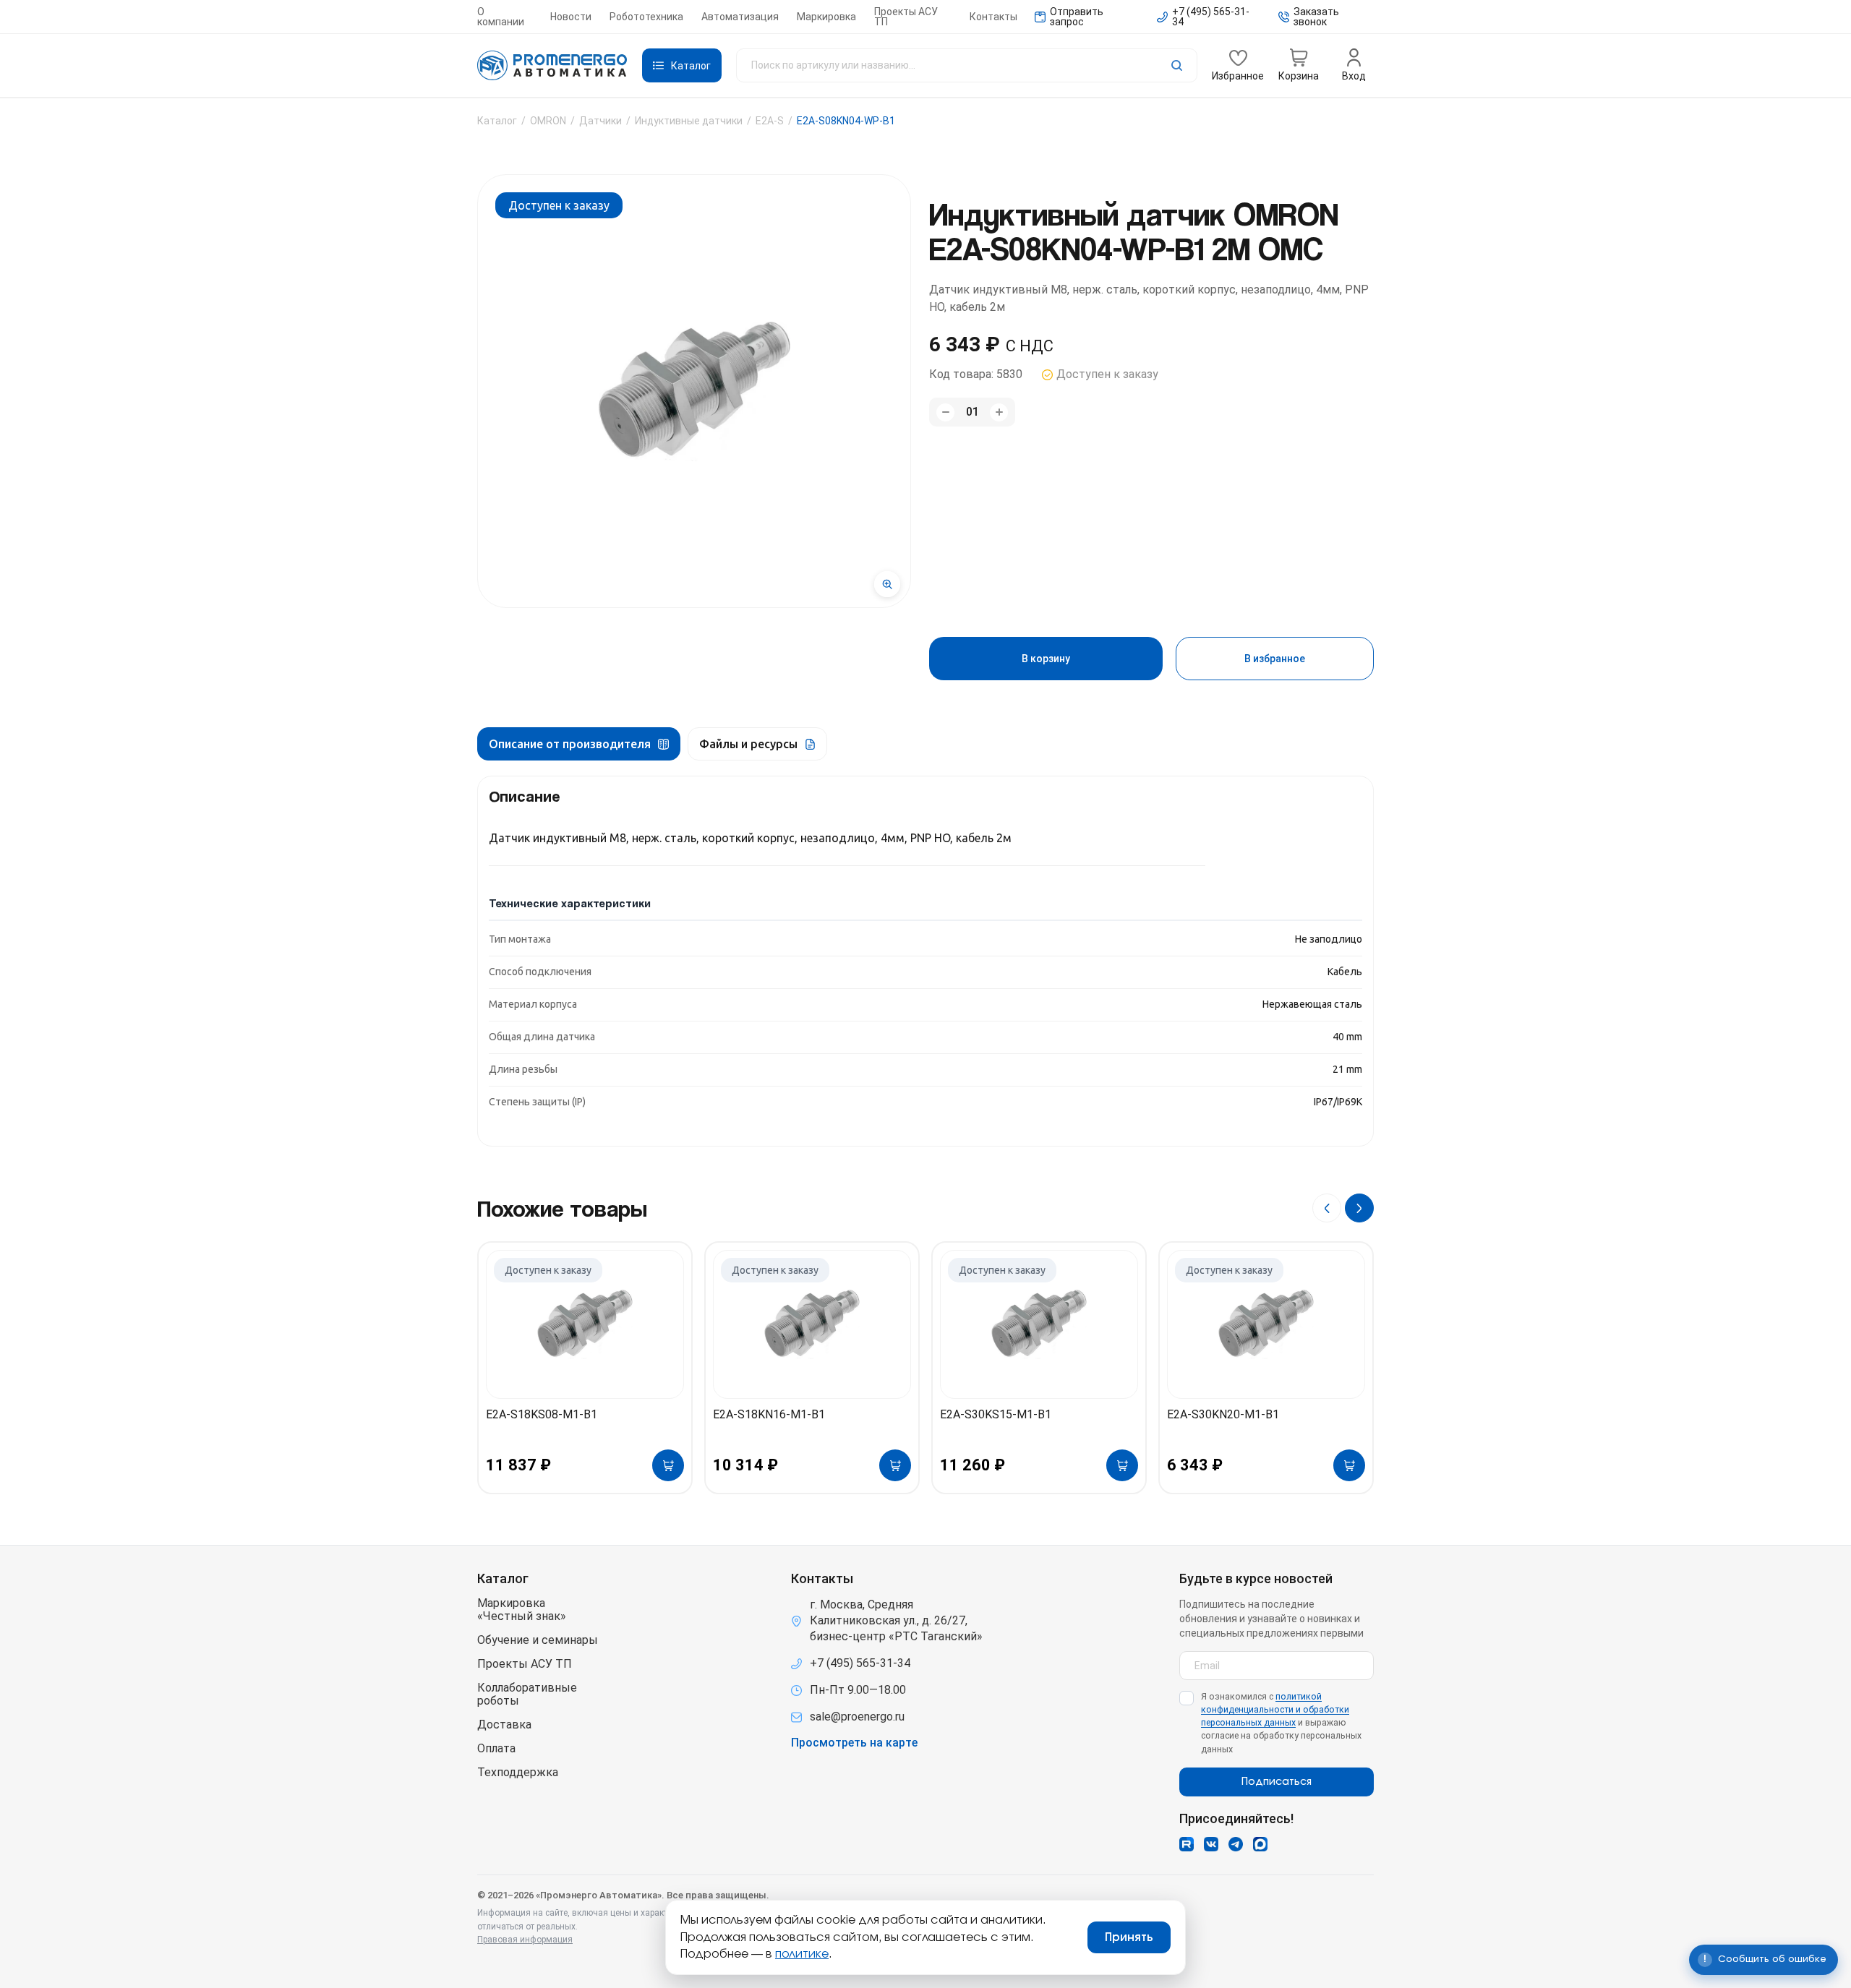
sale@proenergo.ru (857, 1717)
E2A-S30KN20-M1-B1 (1223, 1414)
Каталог (497, 121)
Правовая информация (525, 1940)
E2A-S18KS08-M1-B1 (542, 1414)
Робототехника (646, 17)
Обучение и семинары (538, 1640)
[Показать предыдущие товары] (1327, 1208)
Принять (1129, 1937)
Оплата (496, 1749)
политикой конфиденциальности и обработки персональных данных (1275, 1709)
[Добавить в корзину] (668, 1465)
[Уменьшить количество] (945, 412)
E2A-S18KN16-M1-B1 (769, 1414)
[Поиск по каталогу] (967, 65)
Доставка (504, 1725)
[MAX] (1260, 1844)
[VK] (1211, 1844)
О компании (501, 17)
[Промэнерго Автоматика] (552, 66)
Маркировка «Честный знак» (522, 1610)
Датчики (600, 121)
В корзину (1046, 659)
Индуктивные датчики (689, 121)
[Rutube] (1187, 1844)
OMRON (548, 121)
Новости (571, 17)
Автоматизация (740, 17)
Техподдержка (518, 1773)
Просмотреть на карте (854, 1743)
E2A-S (770, 121)
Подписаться (1277, 1782)
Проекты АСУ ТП (906, 17)
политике (802, 1954)
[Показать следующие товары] (1359, 1208)
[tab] (579, 744)
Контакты (993, 17)
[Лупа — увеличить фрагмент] (887, 584)
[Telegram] (1236, 1844)
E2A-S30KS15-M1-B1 (996, 1414)
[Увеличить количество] (999, 412)
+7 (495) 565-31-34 (860, 1663)
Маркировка (826, 17)
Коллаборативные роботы (527, 1694)
